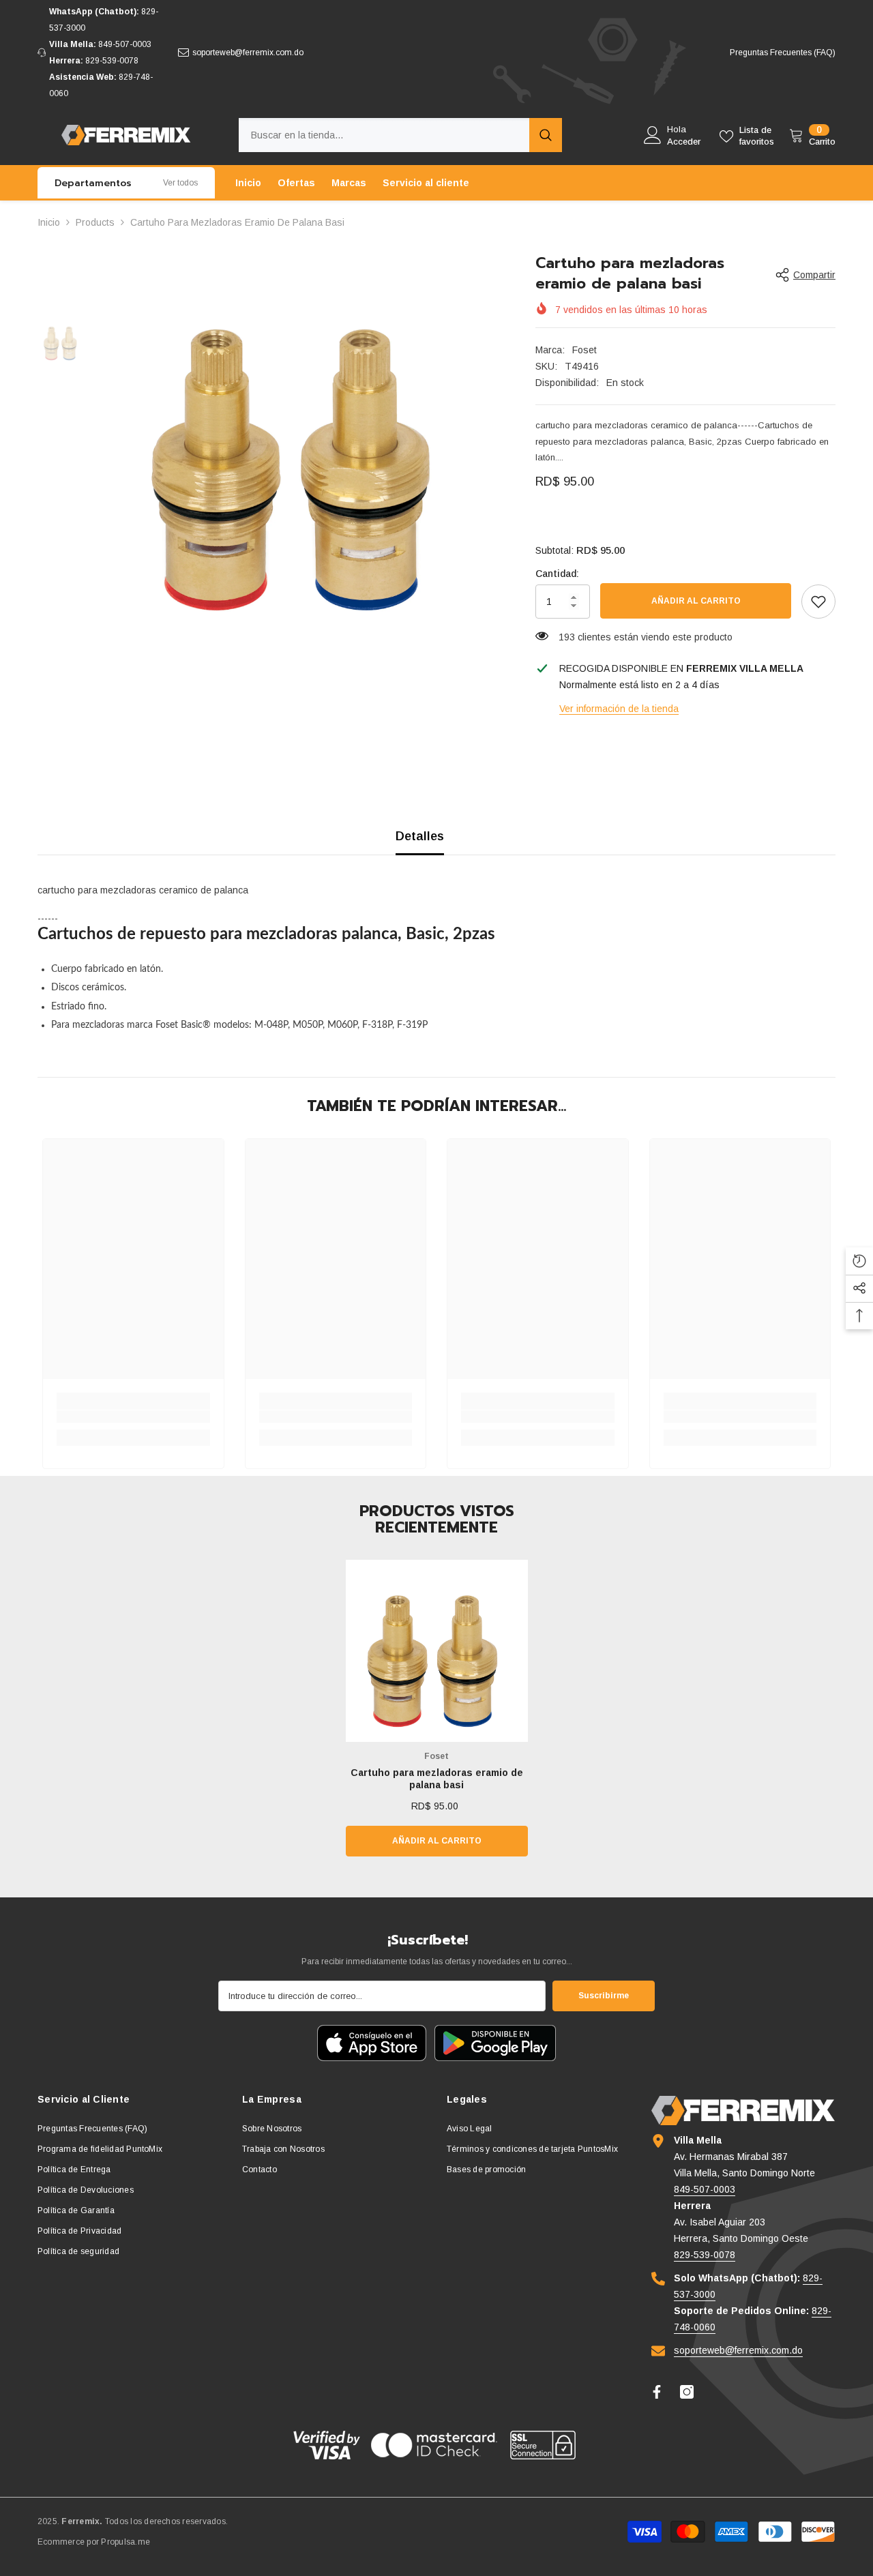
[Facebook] (657, 2392)
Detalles (420, 836)
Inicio (49, 222)
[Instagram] (687, 2392)
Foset (585, 350)
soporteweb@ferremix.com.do (248, 53)
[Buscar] (400, 135)
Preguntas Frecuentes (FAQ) (783, 53)
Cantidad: (557, 574)
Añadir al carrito (696, 601)
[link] (818, 602)
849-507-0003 (125, 44)
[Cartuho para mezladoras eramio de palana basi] (437, 1651)
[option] (300, 448)
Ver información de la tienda (619, 709)
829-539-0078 (112, 61)
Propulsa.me (125, 2542)
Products (95, 222)
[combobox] (384, 135)
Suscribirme (604, 1996)
